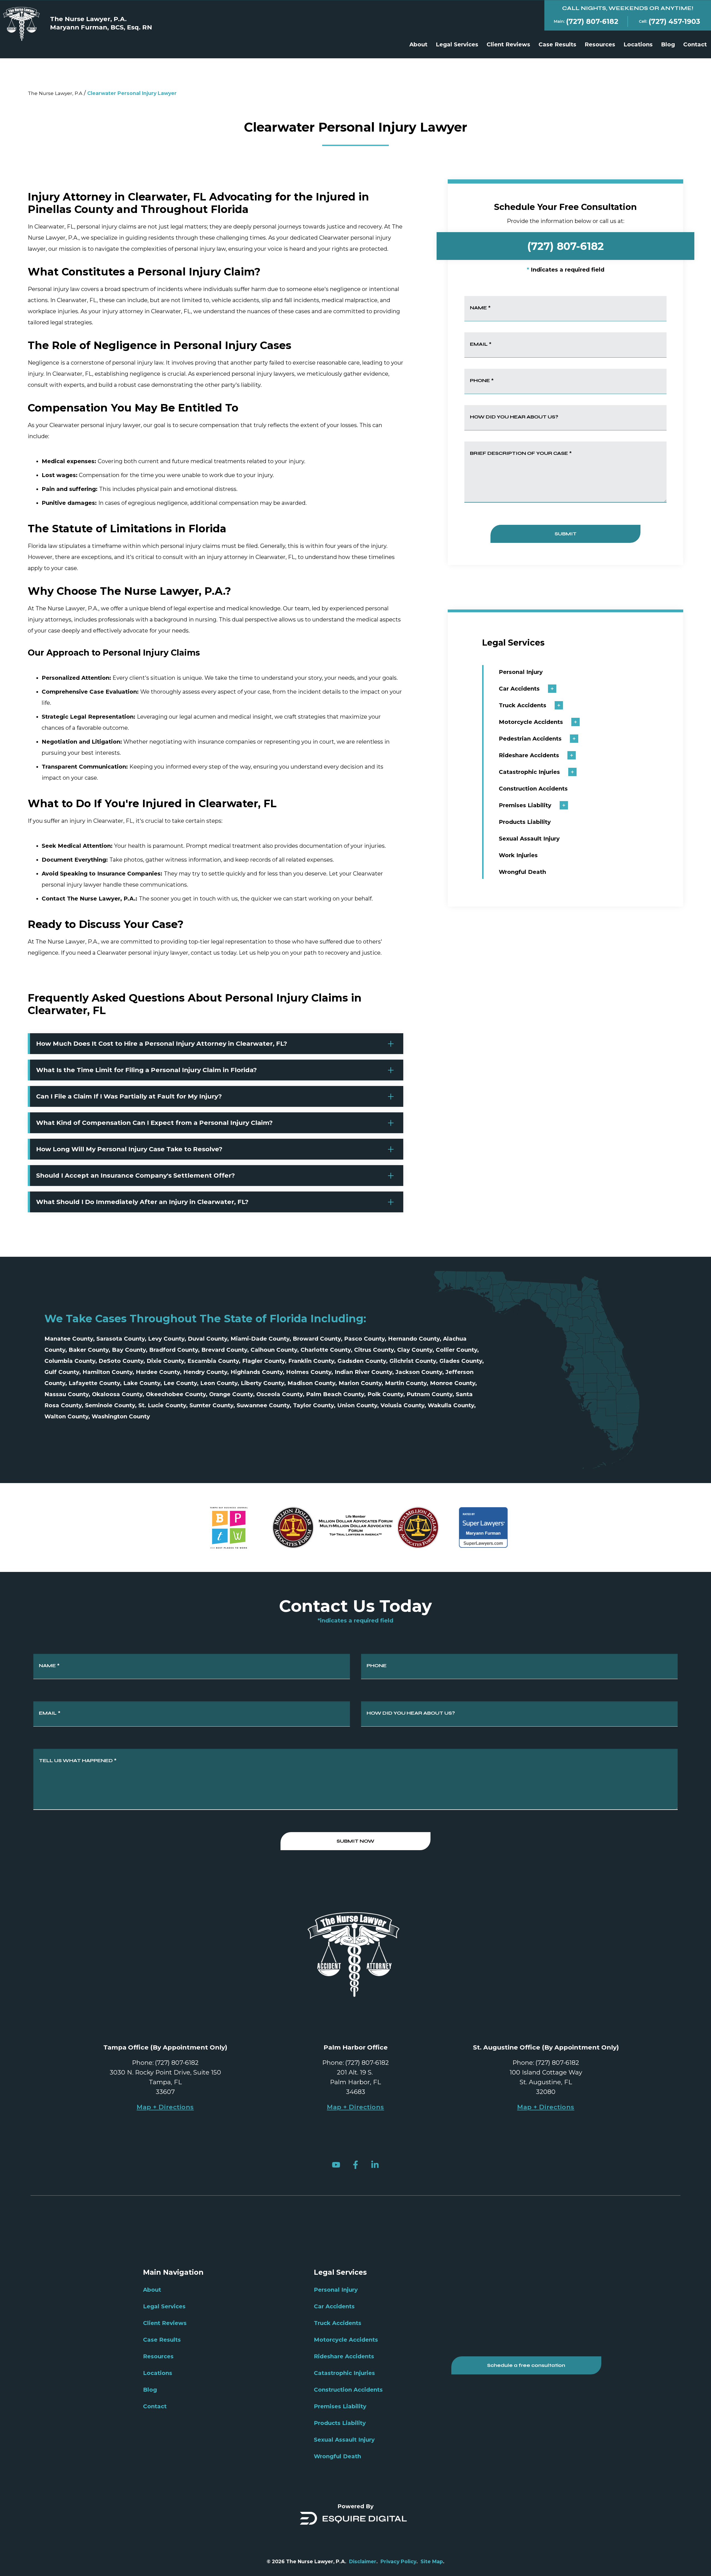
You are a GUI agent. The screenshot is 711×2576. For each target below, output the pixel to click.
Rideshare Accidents (529, 755)
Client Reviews (508, 44)
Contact (695, 44)
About (418, 44)
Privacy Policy (398, 2561)
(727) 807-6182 (565, 246)
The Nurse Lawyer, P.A (55, 93)
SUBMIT (566, 534)
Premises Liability (525, 805)
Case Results (557, 44)
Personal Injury (521, 672)
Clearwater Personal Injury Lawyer (132, 93)
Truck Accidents (523, 705)
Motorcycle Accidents (531, 722)
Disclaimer (363, 2561)
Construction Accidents (533, 789)
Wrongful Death (522, 872)
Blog (668, 44)
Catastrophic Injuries (529, 772)
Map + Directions (165, 2107)
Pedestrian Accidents (530, 739)
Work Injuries (518, 855)
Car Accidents (519, 689)
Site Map (432, 2561)
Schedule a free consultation (526, 2365)
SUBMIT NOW (355, 1841)
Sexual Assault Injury (529, 839)
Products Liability (525, 822)
